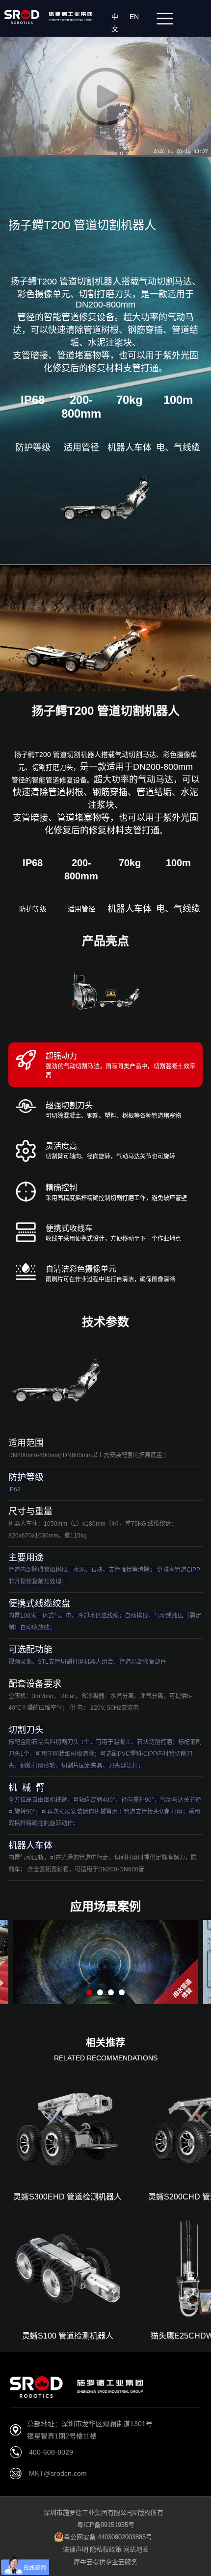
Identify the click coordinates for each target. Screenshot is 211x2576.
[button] (89, 1992)
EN (136, 17)
